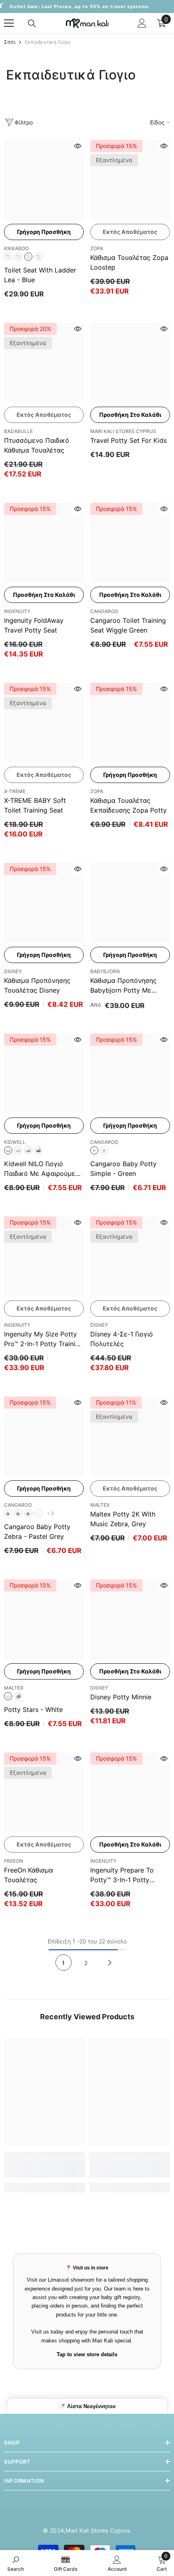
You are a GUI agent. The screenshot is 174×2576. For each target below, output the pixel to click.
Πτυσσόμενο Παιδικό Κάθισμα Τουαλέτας (37, 445)
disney (99, 1688)
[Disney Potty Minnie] (130, 1619)
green (38, 257)
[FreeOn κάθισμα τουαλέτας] (44, 1792)
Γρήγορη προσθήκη (44, 232)
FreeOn (14, 1861)
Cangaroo (104, 611)
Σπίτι (10, 42)
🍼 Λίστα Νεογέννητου (87, 2406)
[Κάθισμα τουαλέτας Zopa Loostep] (130, 180)
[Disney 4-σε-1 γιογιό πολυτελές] (130, 1256)
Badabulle (18, 431)
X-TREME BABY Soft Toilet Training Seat (35, 805)
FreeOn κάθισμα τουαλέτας (29, 1875)
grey (104, 1150)
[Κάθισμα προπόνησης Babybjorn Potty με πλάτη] (130, 903)
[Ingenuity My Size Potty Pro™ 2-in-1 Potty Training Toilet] (44, 1256)
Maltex (100, 1505)
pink (18, 257)
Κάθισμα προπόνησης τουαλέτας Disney (37, 985)
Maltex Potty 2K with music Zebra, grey (123, 1519)
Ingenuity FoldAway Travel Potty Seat (34, 625)
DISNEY (13, 971)
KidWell (15, 1142)
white (38, 1513)
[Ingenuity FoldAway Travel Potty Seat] (44, 543)
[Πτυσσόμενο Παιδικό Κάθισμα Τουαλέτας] (44, 363)
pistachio (8, 1150)
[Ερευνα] (32, 24)
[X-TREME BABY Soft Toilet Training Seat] (44, 723)
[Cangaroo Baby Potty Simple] (130, 1074)
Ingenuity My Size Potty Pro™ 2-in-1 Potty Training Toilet (43, 1339)
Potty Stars (33, 1709)
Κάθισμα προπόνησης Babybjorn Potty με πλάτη (123, 986)
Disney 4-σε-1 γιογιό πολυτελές (122, 1339)
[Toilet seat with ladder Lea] (44, 180)
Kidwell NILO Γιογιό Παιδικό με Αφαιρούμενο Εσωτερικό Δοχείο (43, 1169)
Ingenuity (17, 611)
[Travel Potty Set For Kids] (130, 363)
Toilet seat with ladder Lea (40, 275)
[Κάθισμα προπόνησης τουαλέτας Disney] (44, 903)
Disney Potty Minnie (121, 1697)
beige (18, 1150)
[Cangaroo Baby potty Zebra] (44, 1436)
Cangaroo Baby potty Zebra (37, 1531)
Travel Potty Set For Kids (128, 440)
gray (8, 257)
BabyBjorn (105, 971)
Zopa (97, 248)
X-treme (15, 791)
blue (28, 257)
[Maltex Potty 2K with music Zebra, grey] (130, 1436)
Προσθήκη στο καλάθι (130, 415)
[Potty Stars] (44, 1619)
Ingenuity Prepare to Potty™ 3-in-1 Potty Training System (122, 1875)
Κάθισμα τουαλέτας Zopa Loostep (129, 262)
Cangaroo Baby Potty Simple (123, 1169)
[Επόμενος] (110, 1963)
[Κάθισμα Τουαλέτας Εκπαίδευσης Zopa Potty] (130, 723)
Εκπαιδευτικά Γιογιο (48, 42)
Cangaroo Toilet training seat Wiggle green (128, 625)
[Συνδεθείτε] (142, 23)
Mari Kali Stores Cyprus (123, 431)
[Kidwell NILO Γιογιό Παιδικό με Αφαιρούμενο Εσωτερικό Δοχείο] (44, 1074)
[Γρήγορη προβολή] (78, 146)
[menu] (9, 23)
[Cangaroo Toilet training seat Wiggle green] (130, 543)
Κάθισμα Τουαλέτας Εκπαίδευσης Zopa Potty (128, 805)
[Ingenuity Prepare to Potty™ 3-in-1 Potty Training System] (130, 1792)
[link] (45, 2168)
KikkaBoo (16, 248)
